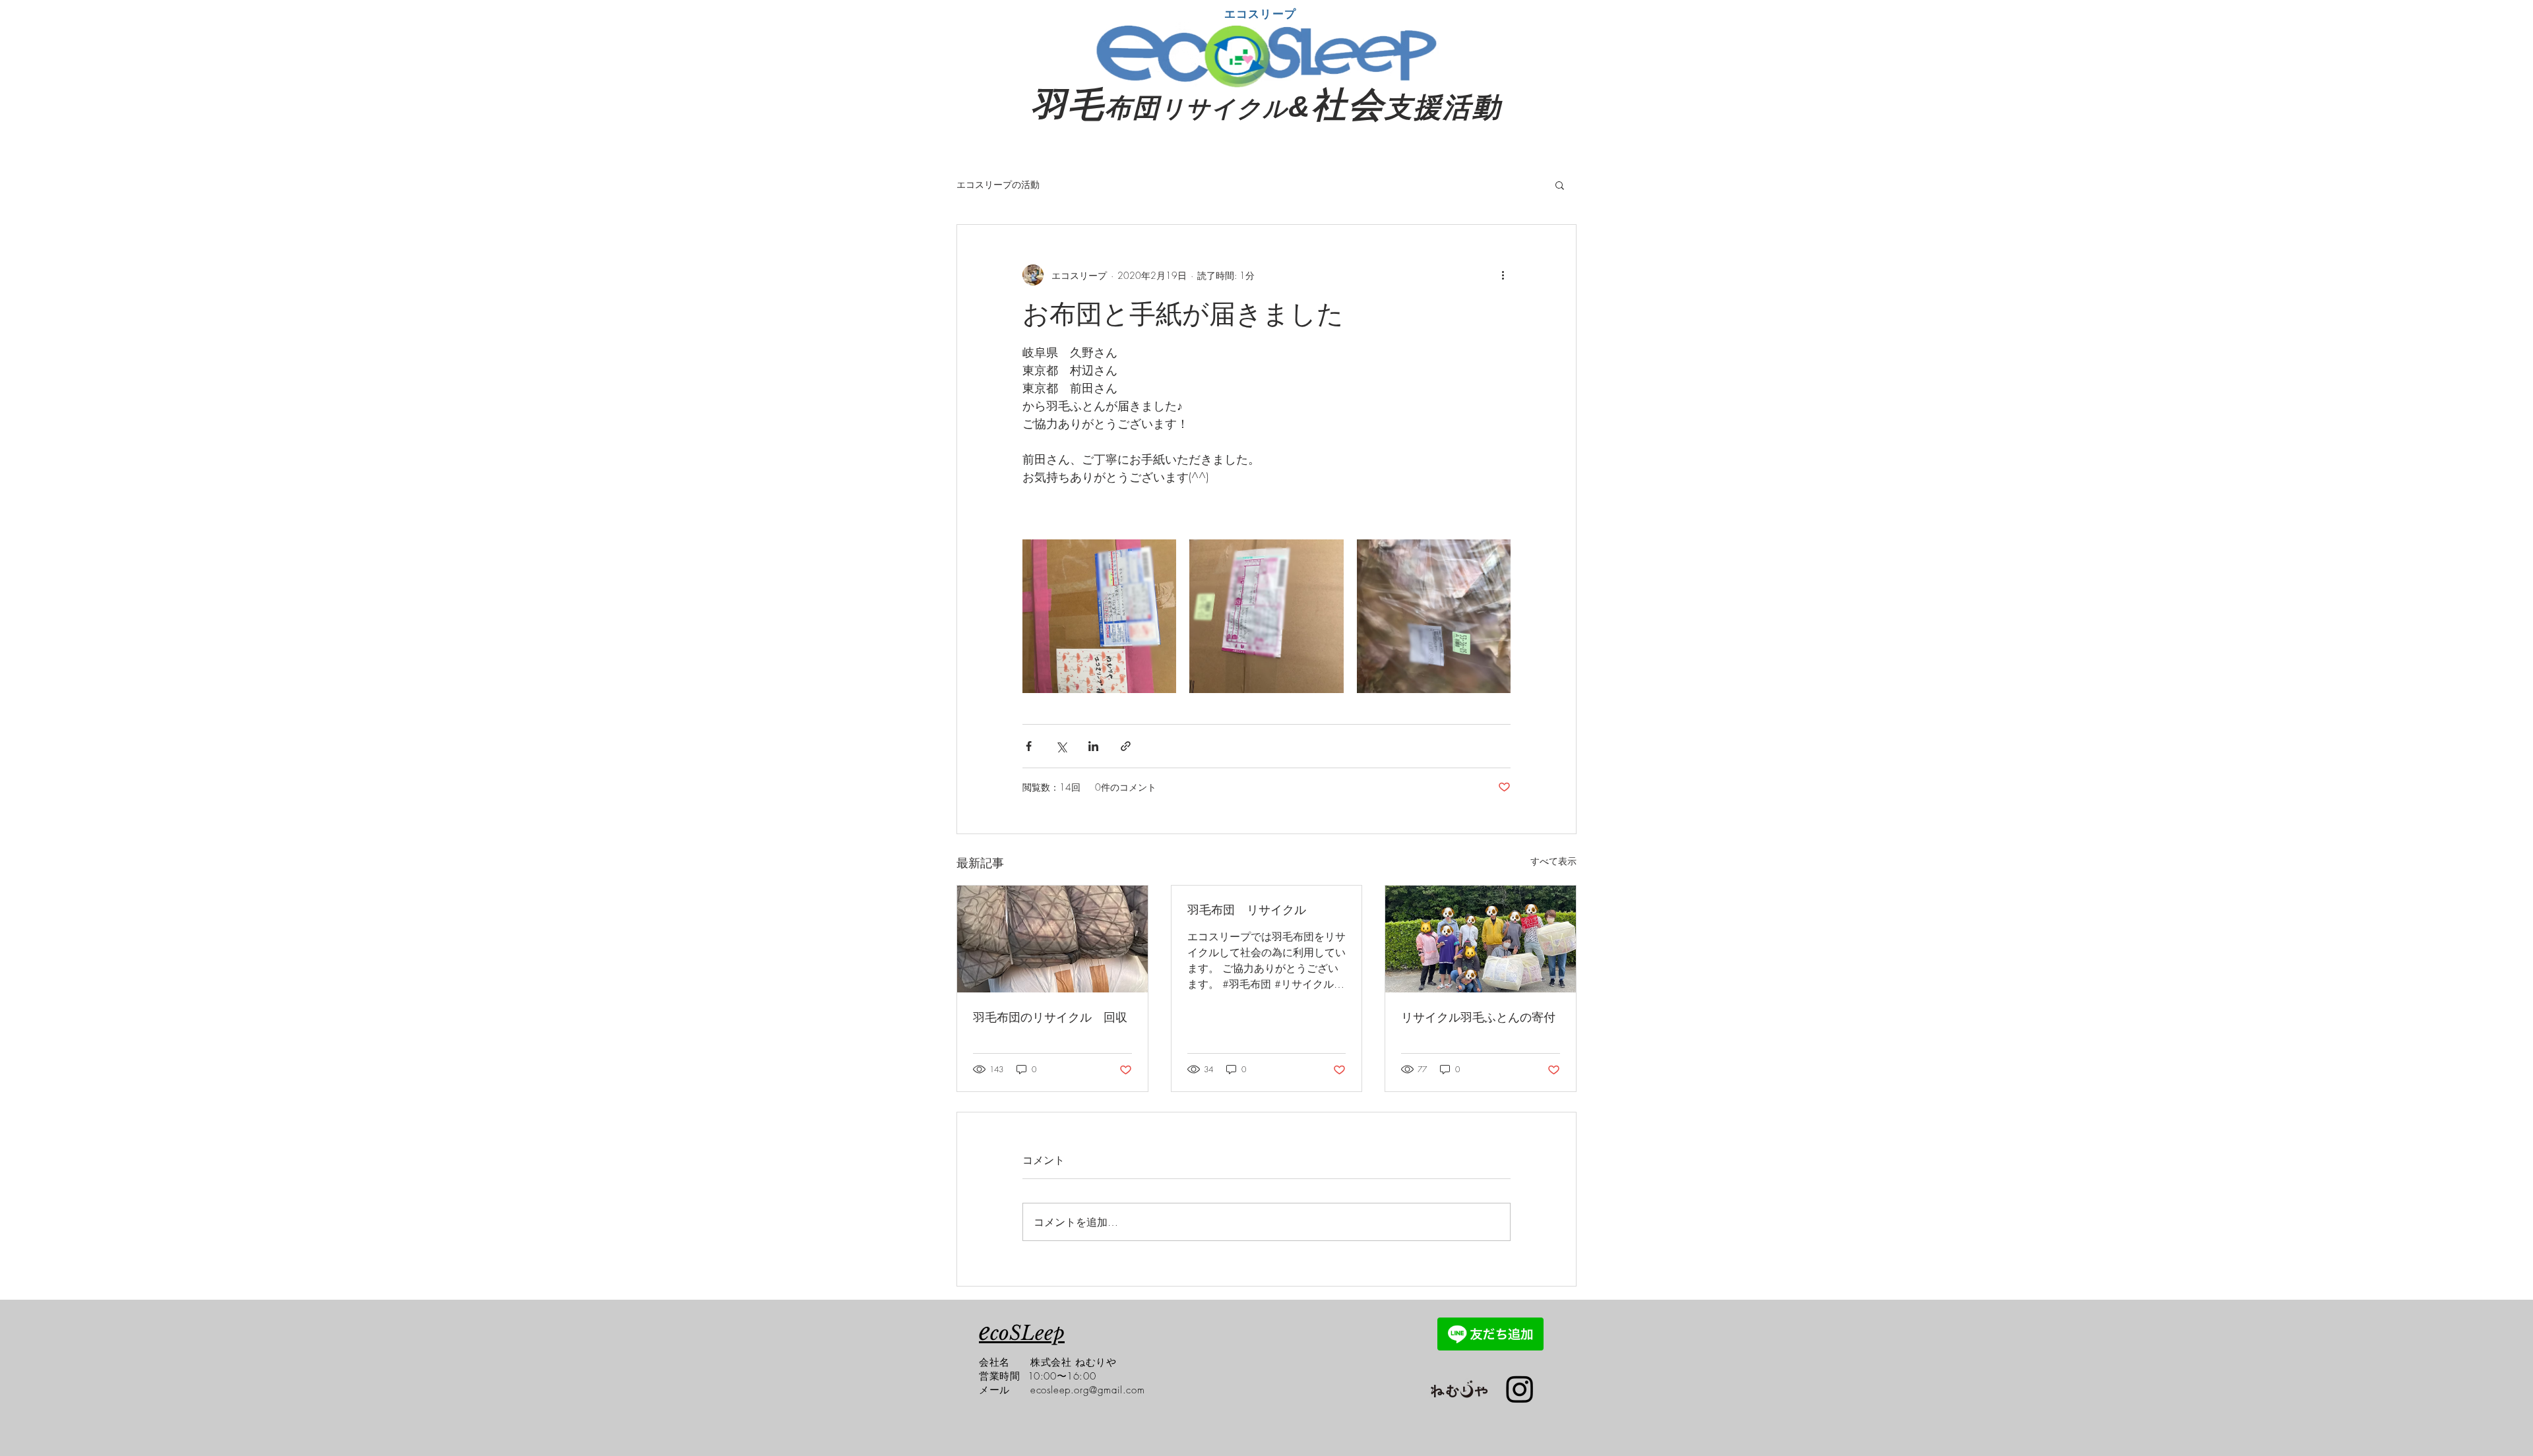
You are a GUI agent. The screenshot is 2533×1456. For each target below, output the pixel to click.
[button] (1560, 185)
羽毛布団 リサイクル (1247, 909)
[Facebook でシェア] (1029, 746)
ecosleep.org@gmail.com (1087, 1390)
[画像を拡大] (1099, 616)
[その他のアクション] (1503, 275)
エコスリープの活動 (998, 184)
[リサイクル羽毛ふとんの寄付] (1481, 939)
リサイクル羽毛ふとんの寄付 (1478, 1017)
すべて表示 (1553, 861)
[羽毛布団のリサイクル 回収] (1052, 939)
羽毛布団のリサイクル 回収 (1050, 1017)
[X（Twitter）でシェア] (1061, 746)
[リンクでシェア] (1126, 746)
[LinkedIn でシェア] (1093, 746)
